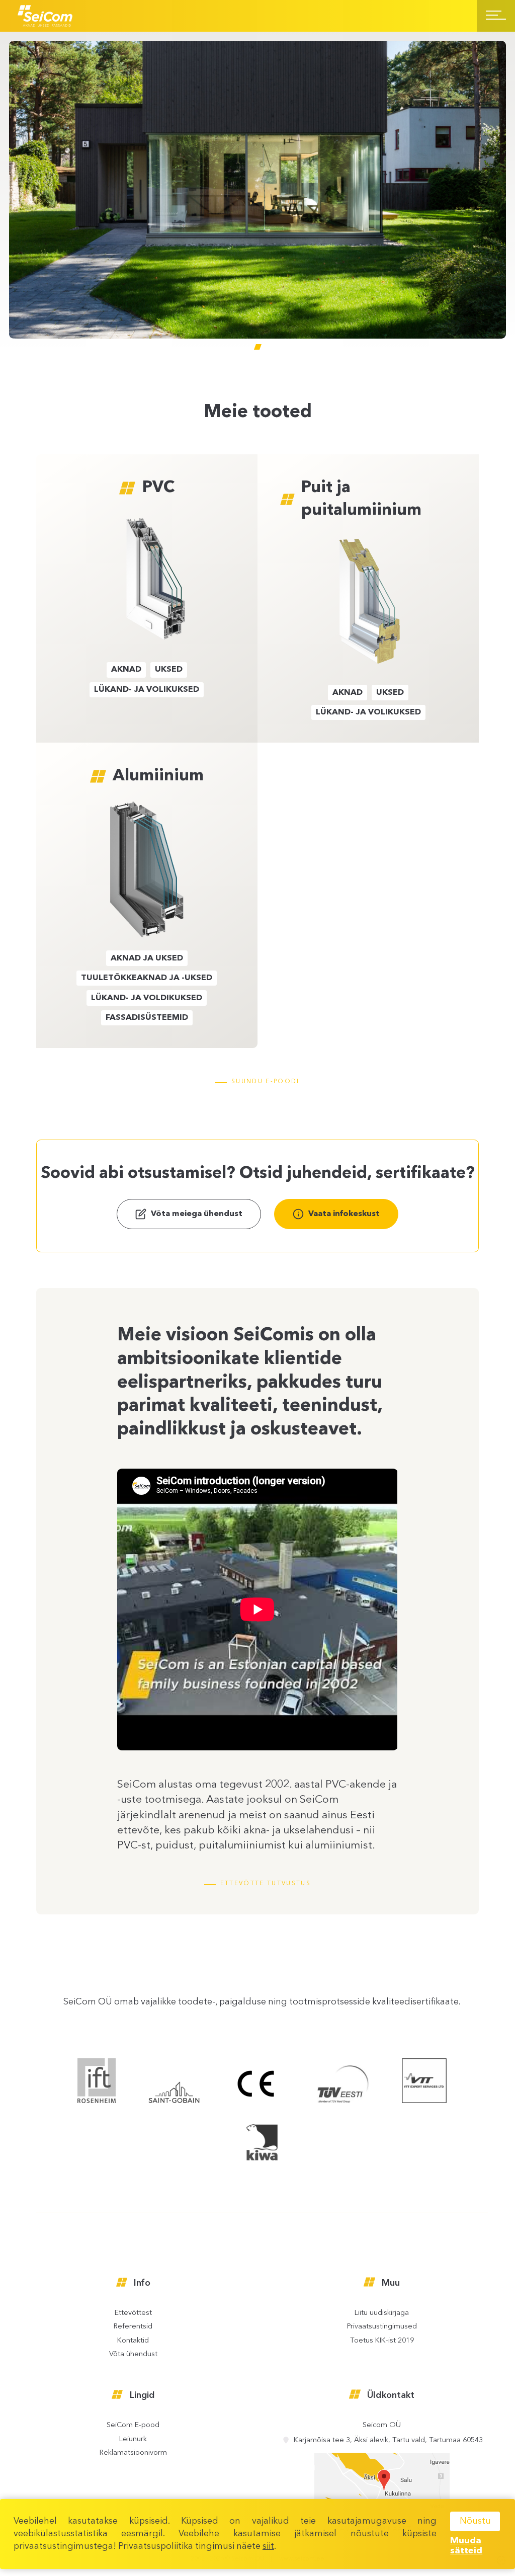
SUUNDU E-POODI (265, 1082)
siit (268, 2546)
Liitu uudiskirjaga (382, 2313)
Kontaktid (133, 2341)
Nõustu (475, 2521)
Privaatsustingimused (382, 2327)
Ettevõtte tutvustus (266, 1884)
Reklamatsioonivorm (133, 2453)
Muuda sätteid (466, 2546)
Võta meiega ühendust (197, 1214)
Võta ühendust (133, 2355)
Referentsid (133, 2327)
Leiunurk (133, 2440)
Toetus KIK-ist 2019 (382, 2341)
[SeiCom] (45, 16)
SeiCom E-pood (133, 2426)
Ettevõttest (133, 2313)
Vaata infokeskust (344, 1214)
